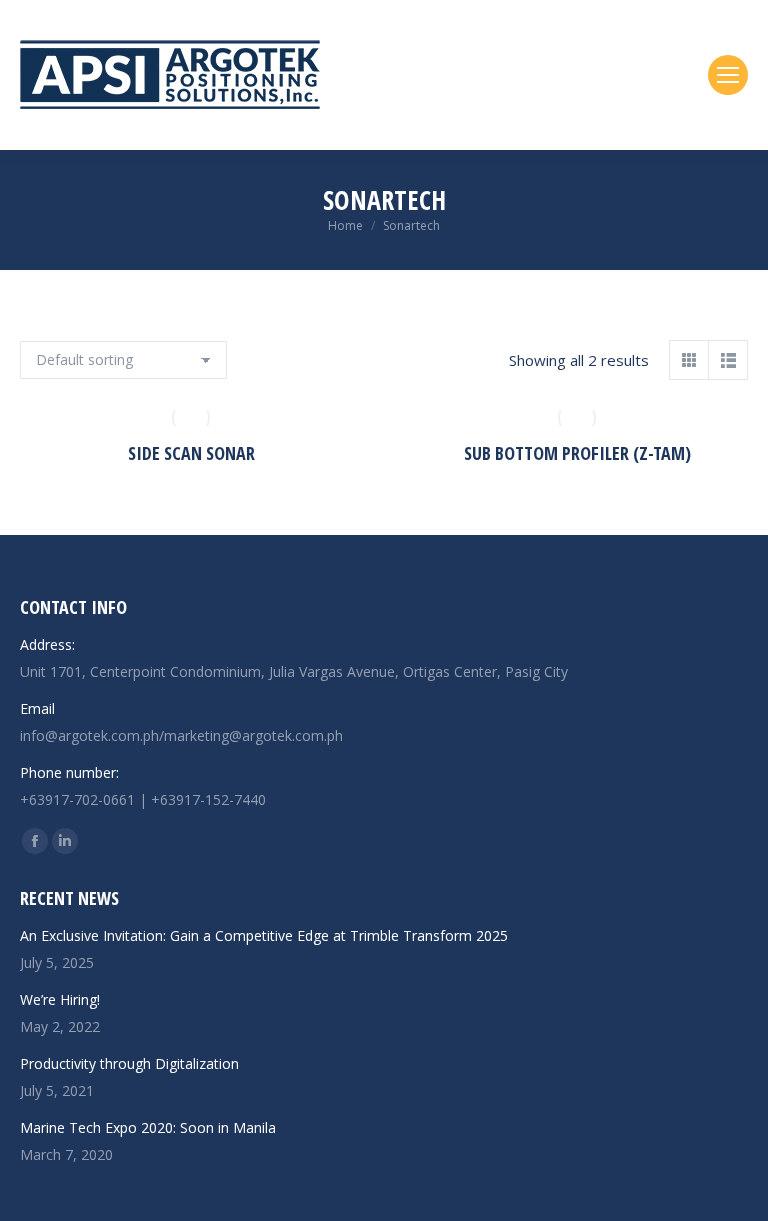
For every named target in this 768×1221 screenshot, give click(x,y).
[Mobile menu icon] (728, 75)
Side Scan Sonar (191, 453)
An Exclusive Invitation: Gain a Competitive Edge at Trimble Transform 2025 (264, 935)
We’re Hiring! (60, 999)
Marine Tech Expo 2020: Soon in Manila (148, 1127)
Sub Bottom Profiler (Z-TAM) (577, 453)
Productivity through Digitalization (129, 1063)
